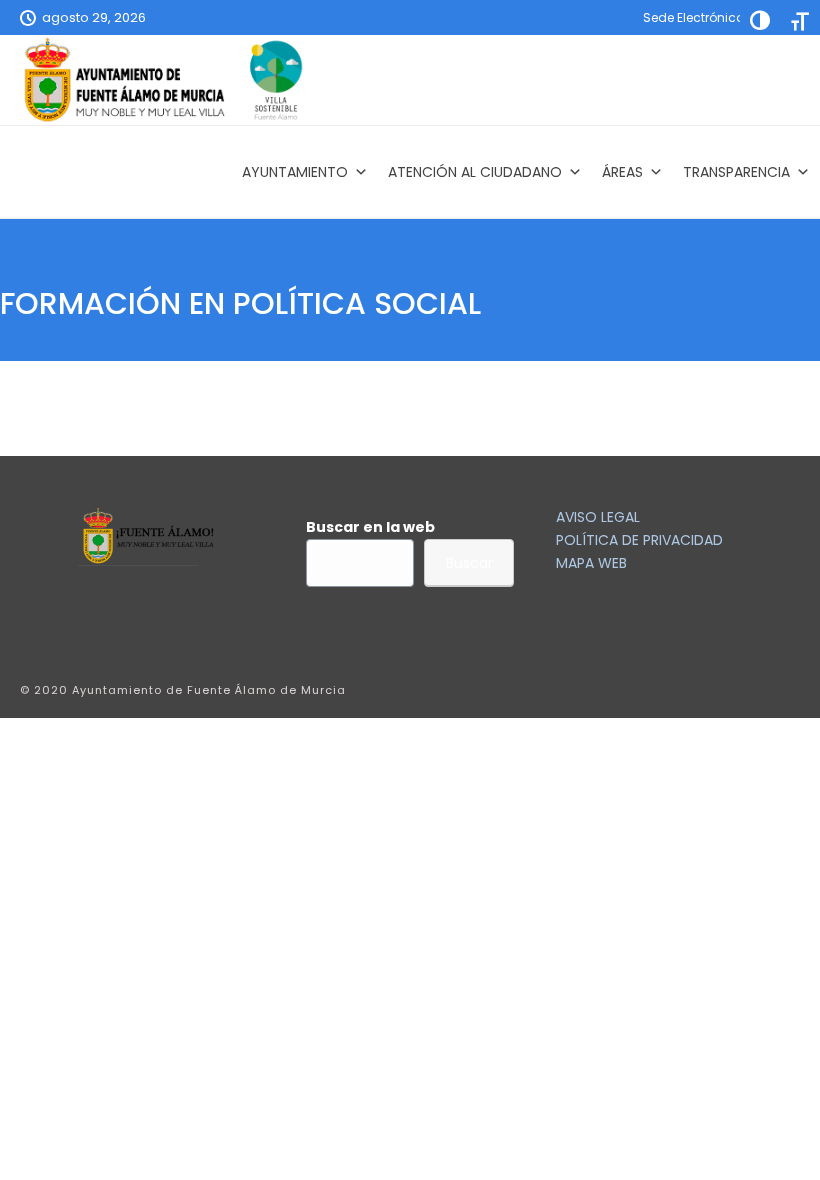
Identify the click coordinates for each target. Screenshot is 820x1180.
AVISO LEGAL (598, 517)
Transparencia (736, 172)
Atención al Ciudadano (475, 172)
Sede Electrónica (694, 17)
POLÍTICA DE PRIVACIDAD (639, 540)
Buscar (469, 563)
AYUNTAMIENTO (295, 172)
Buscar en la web (370, 527)
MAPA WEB (591, 563)
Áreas (622, 172)
